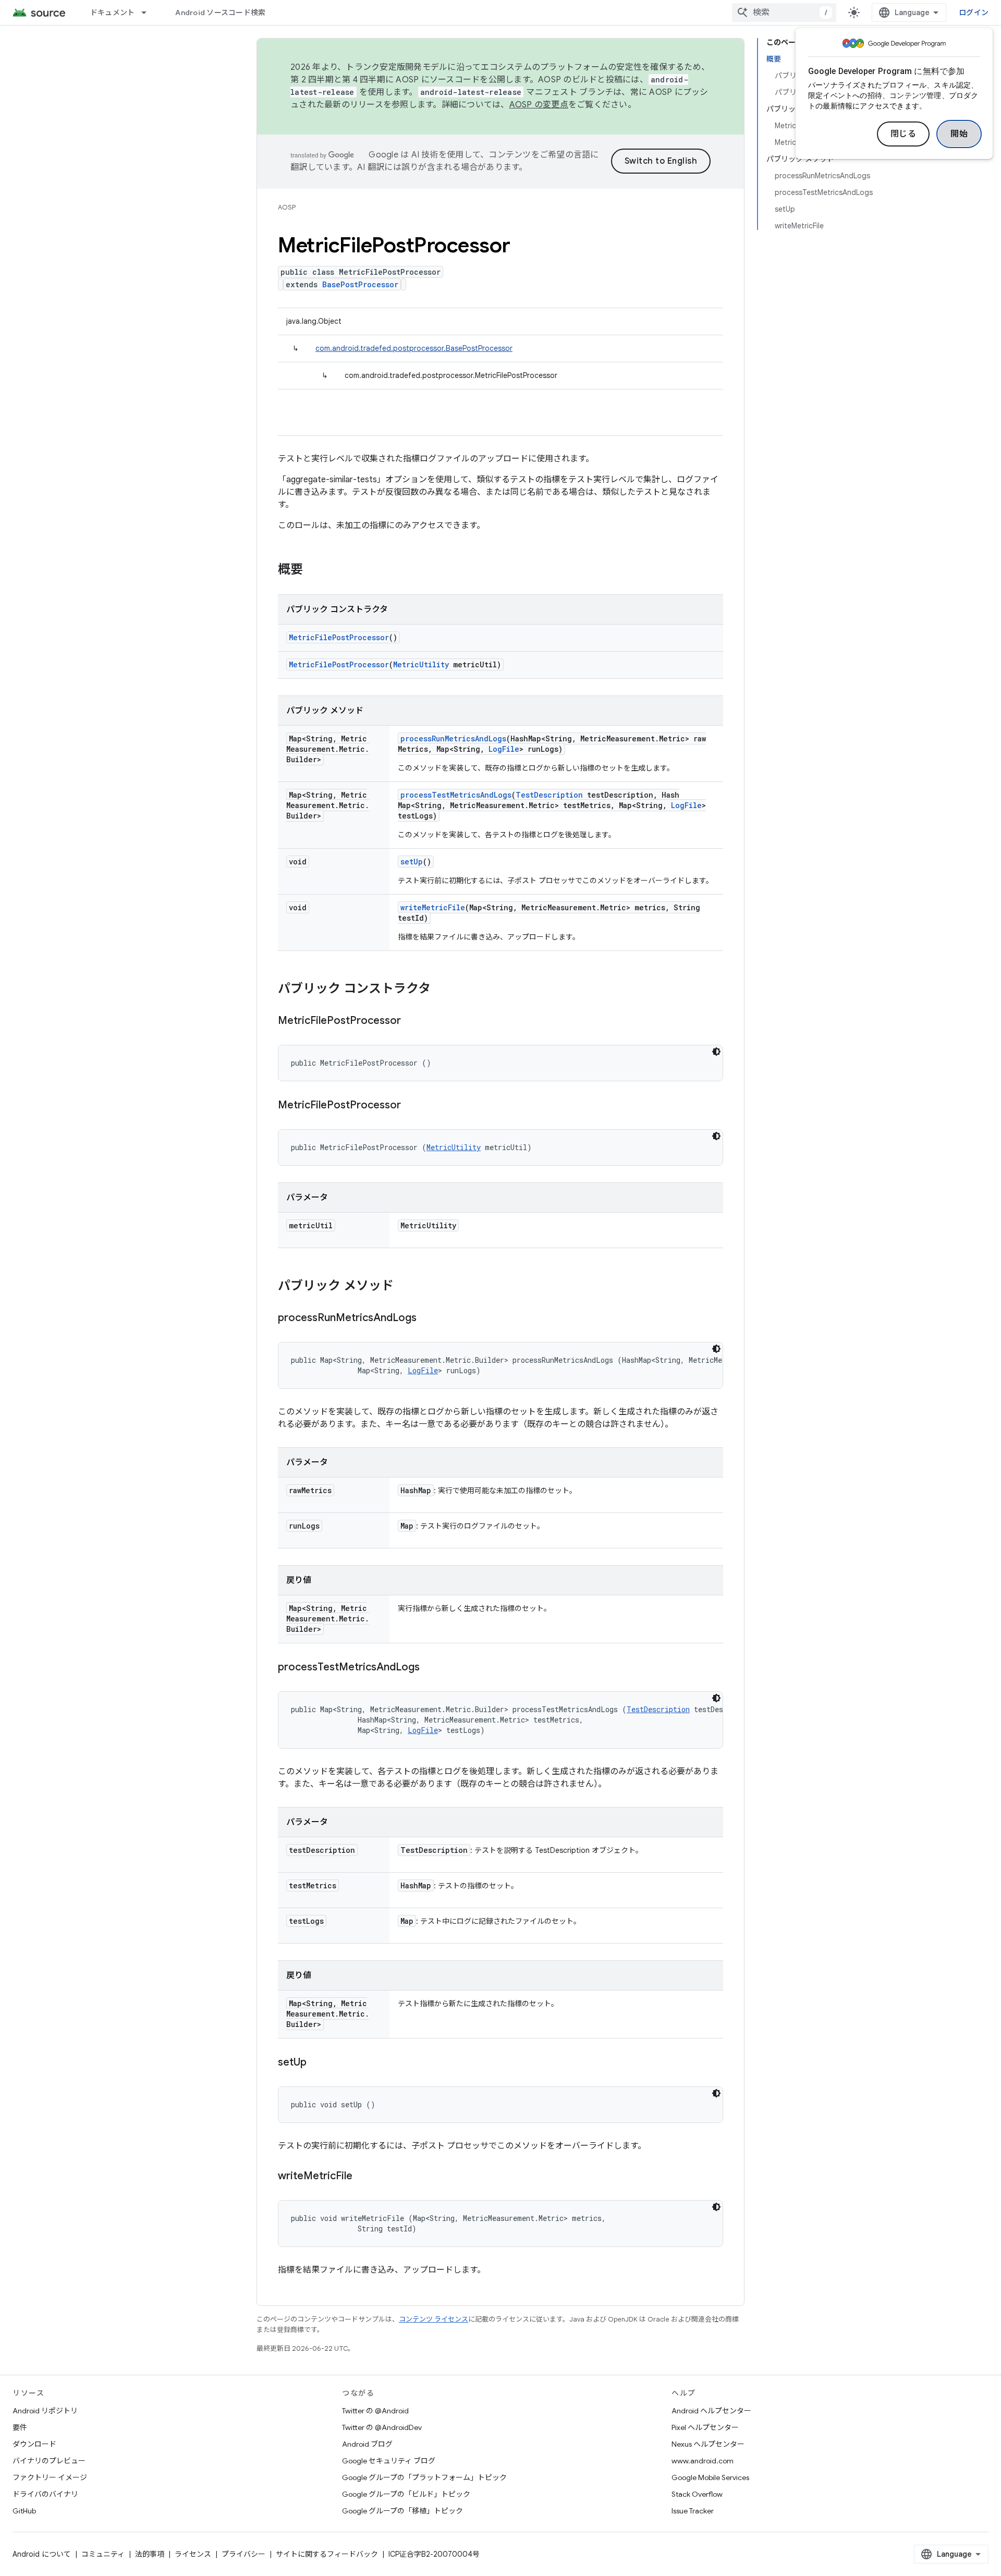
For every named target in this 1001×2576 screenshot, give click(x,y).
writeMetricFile (433, 907)
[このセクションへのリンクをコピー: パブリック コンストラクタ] (441, 990)
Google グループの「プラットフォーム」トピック (424, 2477)
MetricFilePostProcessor (339, 637)
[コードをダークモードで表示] (716, 1052)
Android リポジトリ (45, 2411)
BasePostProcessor (360, 284)
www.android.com (703, 2461)
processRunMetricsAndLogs (453, 738)
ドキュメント (113, 13)
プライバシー (243, 2554)
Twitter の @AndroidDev (382, 2427)
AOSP (287, 207)
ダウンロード (34, 2444)
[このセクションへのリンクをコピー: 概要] (313, 570)
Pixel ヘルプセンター (705, 2427)
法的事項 (150, 2554)
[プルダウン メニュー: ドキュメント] (149, 13)
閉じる (904, 134)
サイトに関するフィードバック (327, 2554)
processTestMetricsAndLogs (456, 795)
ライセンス (193, 2554)
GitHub (24, 2511)
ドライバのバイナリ (45, 2494)
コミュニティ (103, 2554)
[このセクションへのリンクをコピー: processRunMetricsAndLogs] (427, 1318)
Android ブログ (367, 2444)
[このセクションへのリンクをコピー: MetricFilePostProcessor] (411, 1021)
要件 (20, 2427)
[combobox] (784, 13)
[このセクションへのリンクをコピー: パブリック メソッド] (404, 1287)
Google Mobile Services (710, 2477)
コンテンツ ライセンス (434, 2319)
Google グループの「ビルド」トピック (406, 2494)
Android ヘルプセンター (711, 2411)
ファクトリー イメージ (50, 2477)
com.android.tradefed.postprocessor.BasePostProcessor (414, 348)
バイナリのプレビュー (49, 2461)
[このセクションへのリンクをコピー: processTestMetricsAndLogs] (430, 1668)
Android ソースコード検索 (220, 13)
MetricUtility (421, 664)
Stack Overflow (697, 2494)
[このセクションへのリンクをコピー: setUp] (317, 2063)
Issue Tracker (693, 2511)
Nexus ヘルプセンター (708, 2444)
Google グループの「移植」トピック (402, 2511)
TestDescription (549, 795)
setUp (412, 862)
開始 (959, 134)
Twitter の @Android (375, 2411)
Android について (42, 2554)
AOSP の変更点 (539, 105)
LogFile (504, 749)
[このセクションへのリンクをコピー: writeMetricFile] (363, 2177)
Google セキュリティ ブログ (389, 2461)
